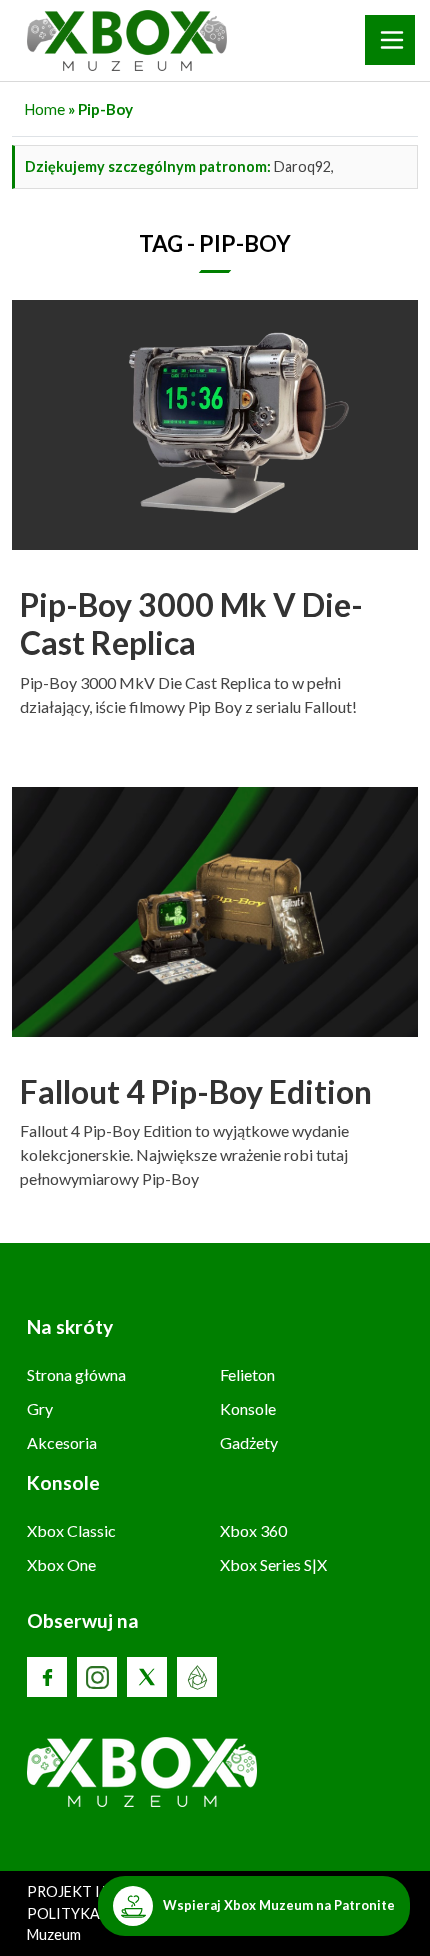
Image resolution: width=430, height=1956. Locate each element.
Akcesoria (62, 1442)
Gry (40, 1408)
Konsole (248, 1408)
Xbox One (61, 1564)
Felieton (247, 1374)
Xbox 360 (253, 1530)
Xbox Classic (71, 1530)
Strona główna (76, 1374)
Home (44, 109)
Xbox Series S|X (273, 1564)
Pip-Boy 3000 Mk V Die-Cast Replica (191, 623)
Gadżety (249, 1442)
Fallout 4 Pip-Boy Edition (196, 1091)
